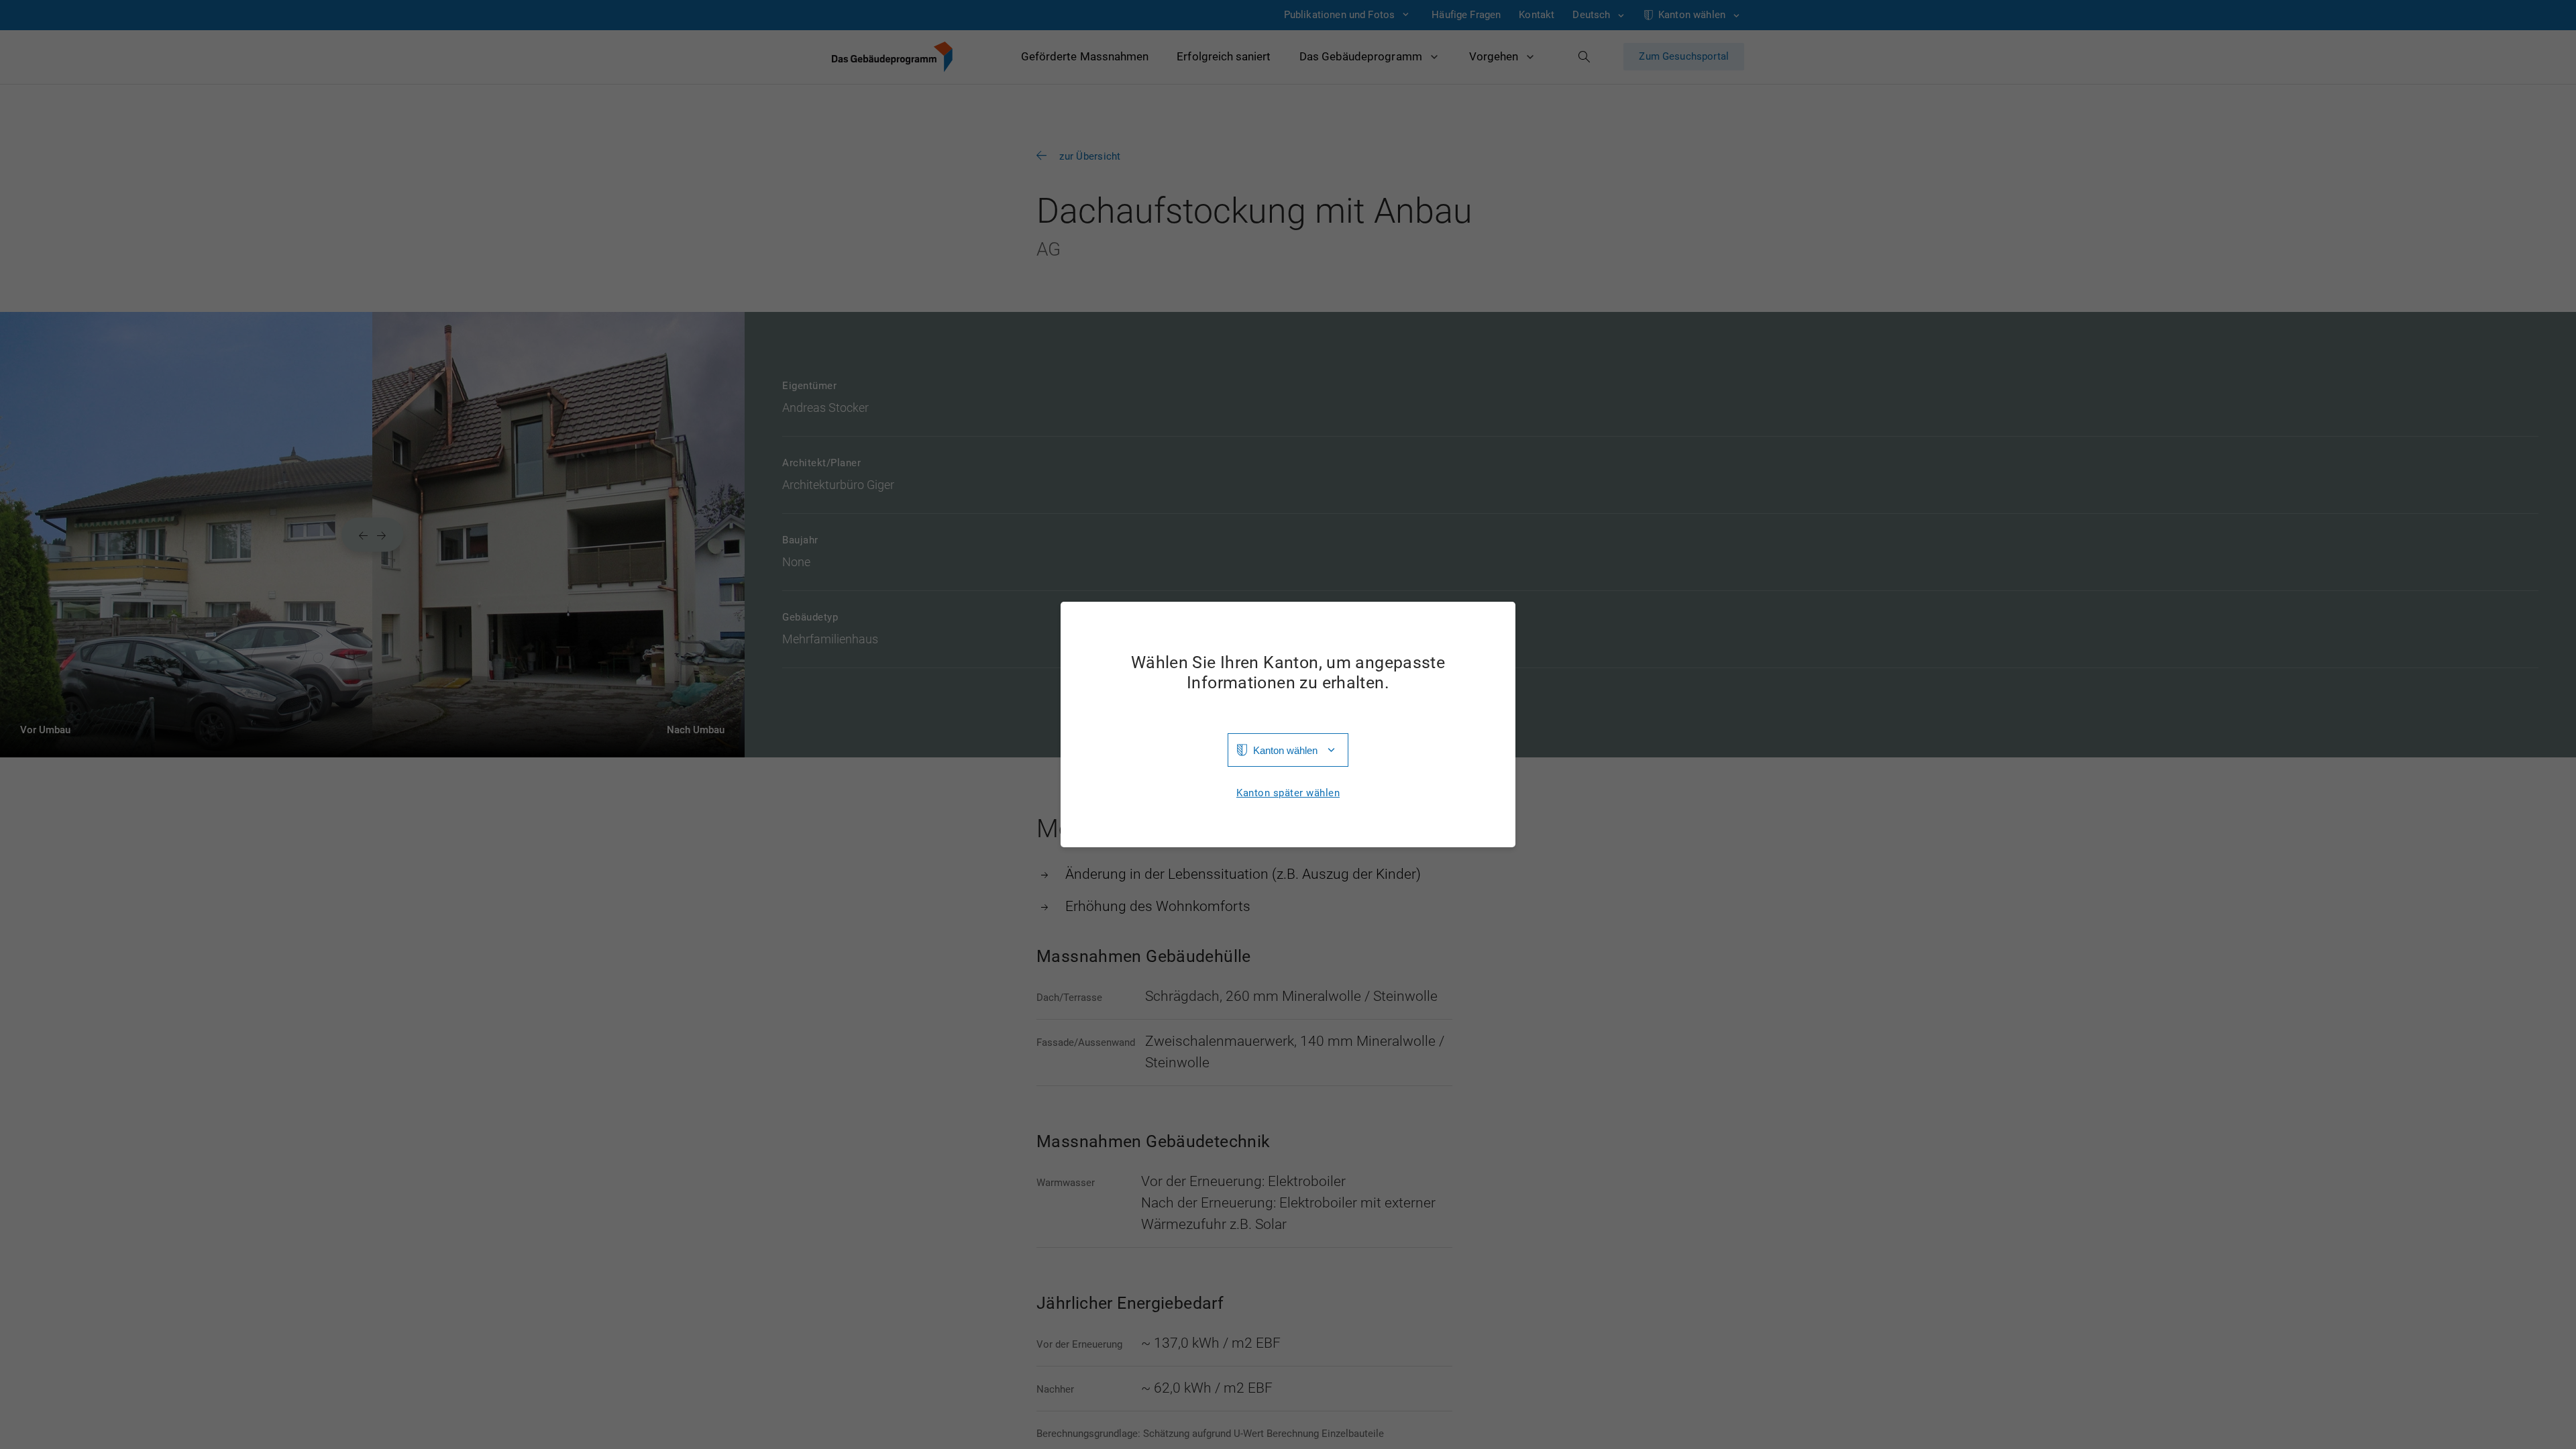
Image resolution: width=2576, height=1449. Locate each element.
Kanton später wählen (1288, 793)
